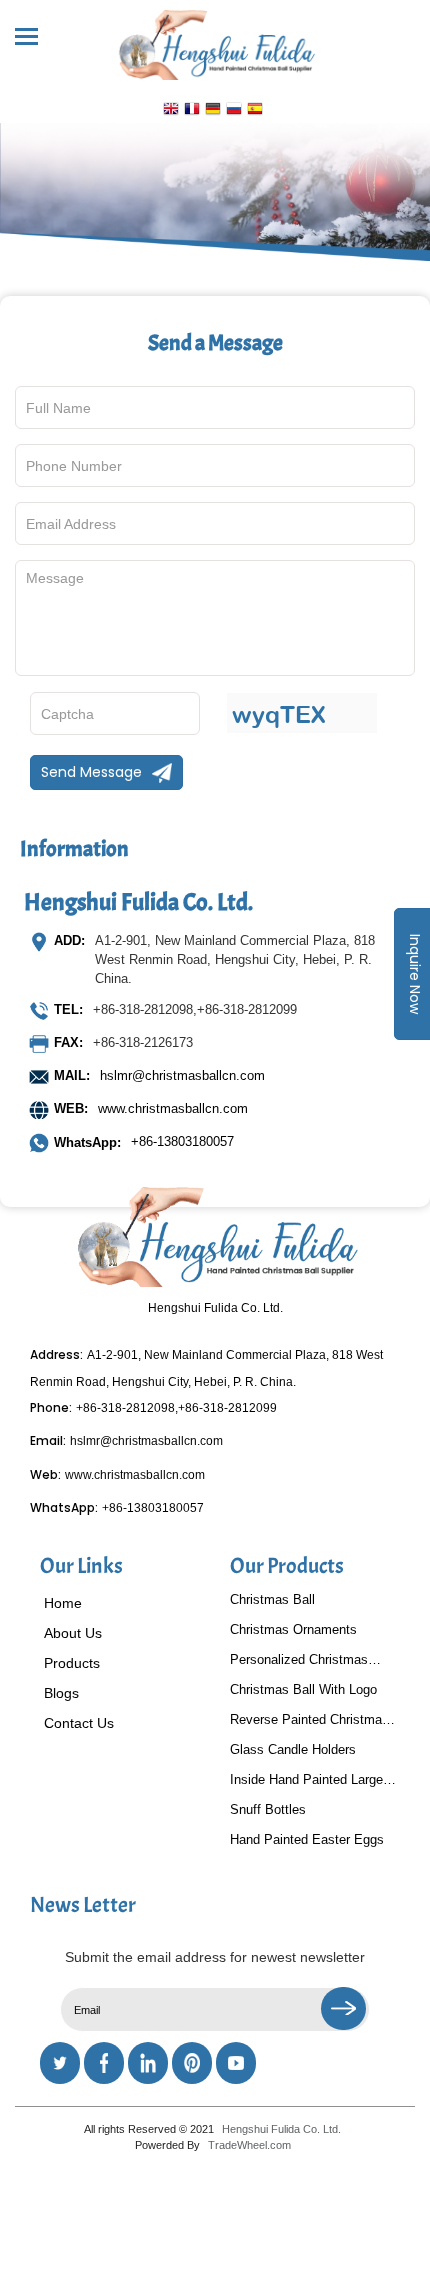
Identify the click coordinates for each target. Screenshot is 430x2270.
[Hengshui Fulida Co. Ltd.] (215, 40)
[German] (213, 110)
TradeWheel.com (249, 2145)
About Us (73, 1633)
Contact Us (79, 1723)
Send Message (91, 772)
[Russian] (234, 110)
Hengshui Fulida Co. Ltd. (281, 2129)
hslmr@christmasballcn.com (182, 1075)
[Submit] (343, 2008)
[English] (171, 110)
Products (72, 1663)
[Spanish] (255, 110)
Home (63, 1603)
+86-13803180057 (144, 1142)
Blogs (61, 1693)
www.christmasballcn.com (173, 1108)
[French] (192, 110)
